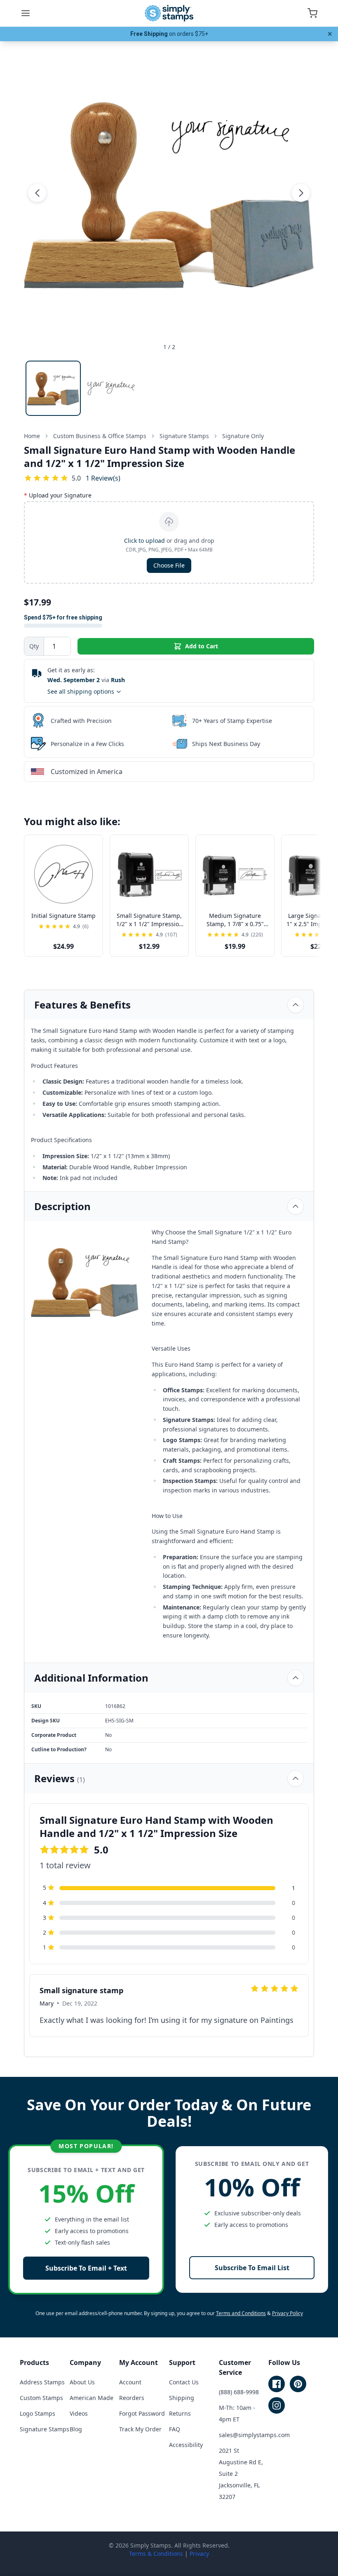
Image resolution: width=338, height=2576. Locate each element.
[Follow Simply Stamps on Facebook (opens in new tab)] (277, 2384)
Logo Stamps (38, 2413)
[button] (37, 193)
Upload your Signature (58, 495)
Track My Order (140, 2429)
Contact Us (184, 2382)
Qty (34, 646)
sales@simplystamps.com (254, 2435)
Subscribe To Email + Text (86, 2268)
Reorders (132, 2398)
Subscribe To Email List (252, 2268)
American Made (92, 2398)
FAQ (175, 2429)
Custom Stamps (41, 2398)
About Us (82, 2382)
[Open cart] (312, 13)
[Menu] (26, 13)
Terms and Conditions (241, 2313)
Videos (79, 2413)
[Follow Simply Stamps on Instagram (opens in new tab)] (277, 2405)
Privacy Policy (288, 2313)
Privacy (199, 2554)
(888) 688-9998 (239, 2392)
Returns (180, 2413)
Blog (76, 2429)
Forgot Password (142, 2413)
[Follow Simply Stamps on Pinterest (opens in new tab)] (298, 2384)
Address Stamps (42, 2382)
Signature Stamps (45, 2429)
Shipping (182, 2398)
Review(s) (103, 478)
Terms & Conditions (156, 2554)
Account (130, 2382)
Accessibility (186, 2445)
